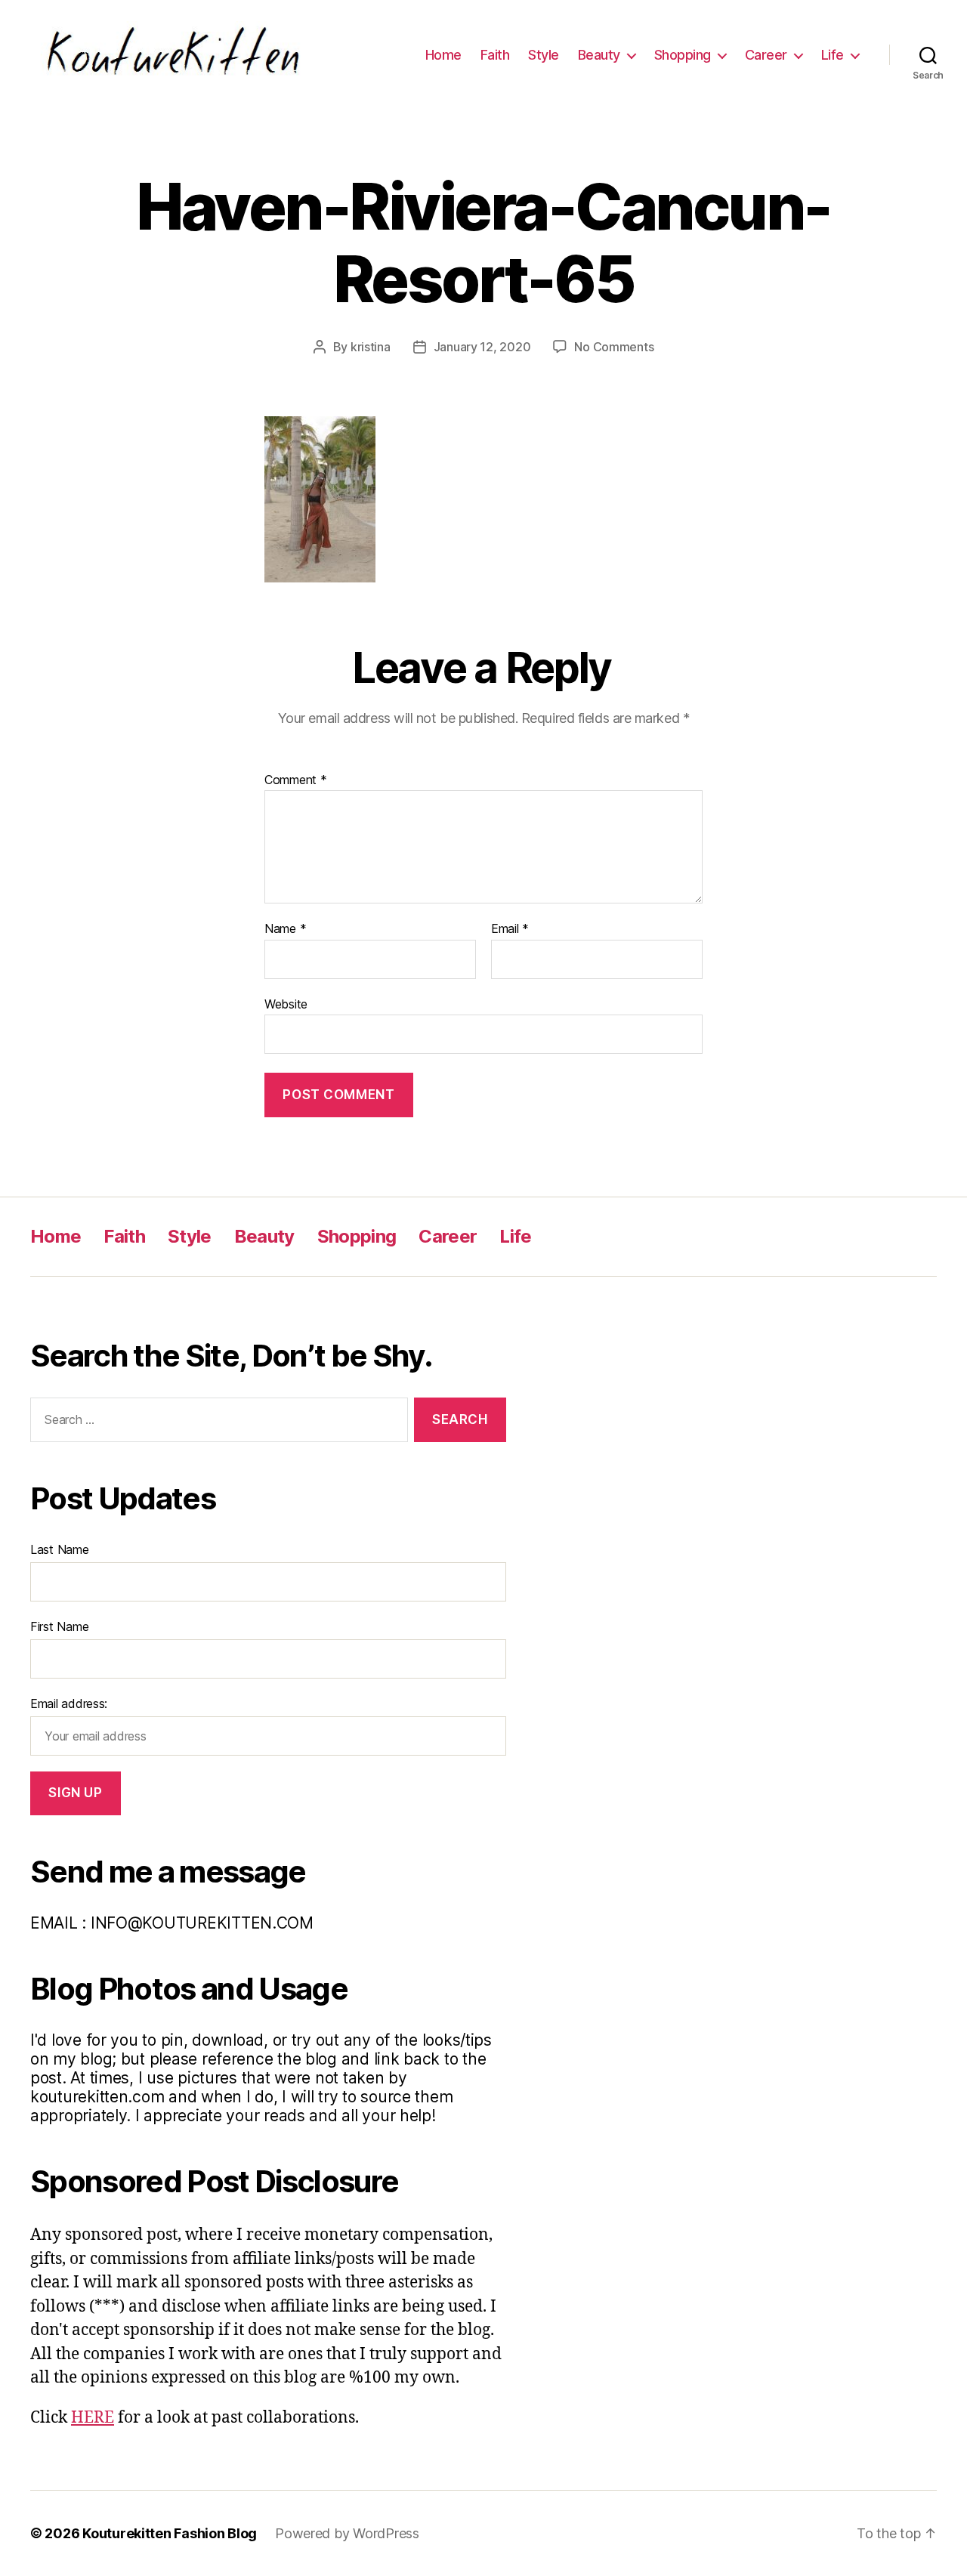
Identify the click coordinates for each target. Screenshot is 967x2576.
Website (286, 1004)
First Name (59, 1626)
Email (510, 929)
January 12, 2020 (482, 347)
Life (833, 55)
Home (443, 55)
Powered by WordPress (347, 2533)
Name (285, 929)
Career (766, 55)
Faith (495, 55)
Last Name (60, 1549)
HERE (93, 2418)
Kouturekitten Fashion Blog (170, 2533)
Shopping (683, 55)
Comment (296, 780)
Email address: (69, 1703)
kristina (371, 347)
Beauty (599, 55)
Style (544, 55)
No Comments (614, 347)
